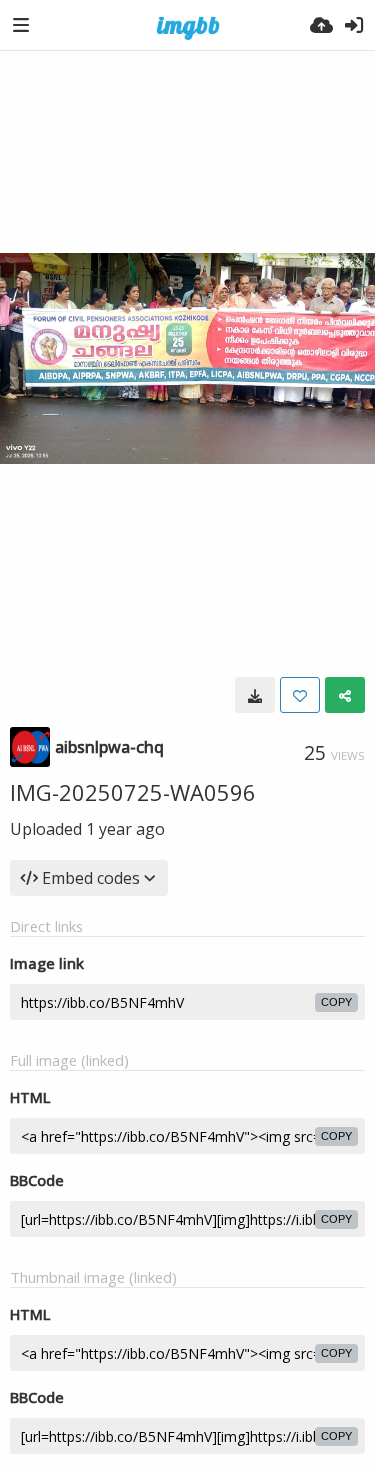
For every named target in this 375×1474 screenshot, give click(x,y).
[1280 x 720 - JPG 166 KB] (255, 695)
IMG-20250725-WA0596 (133, 792)
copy (336, 1002)
